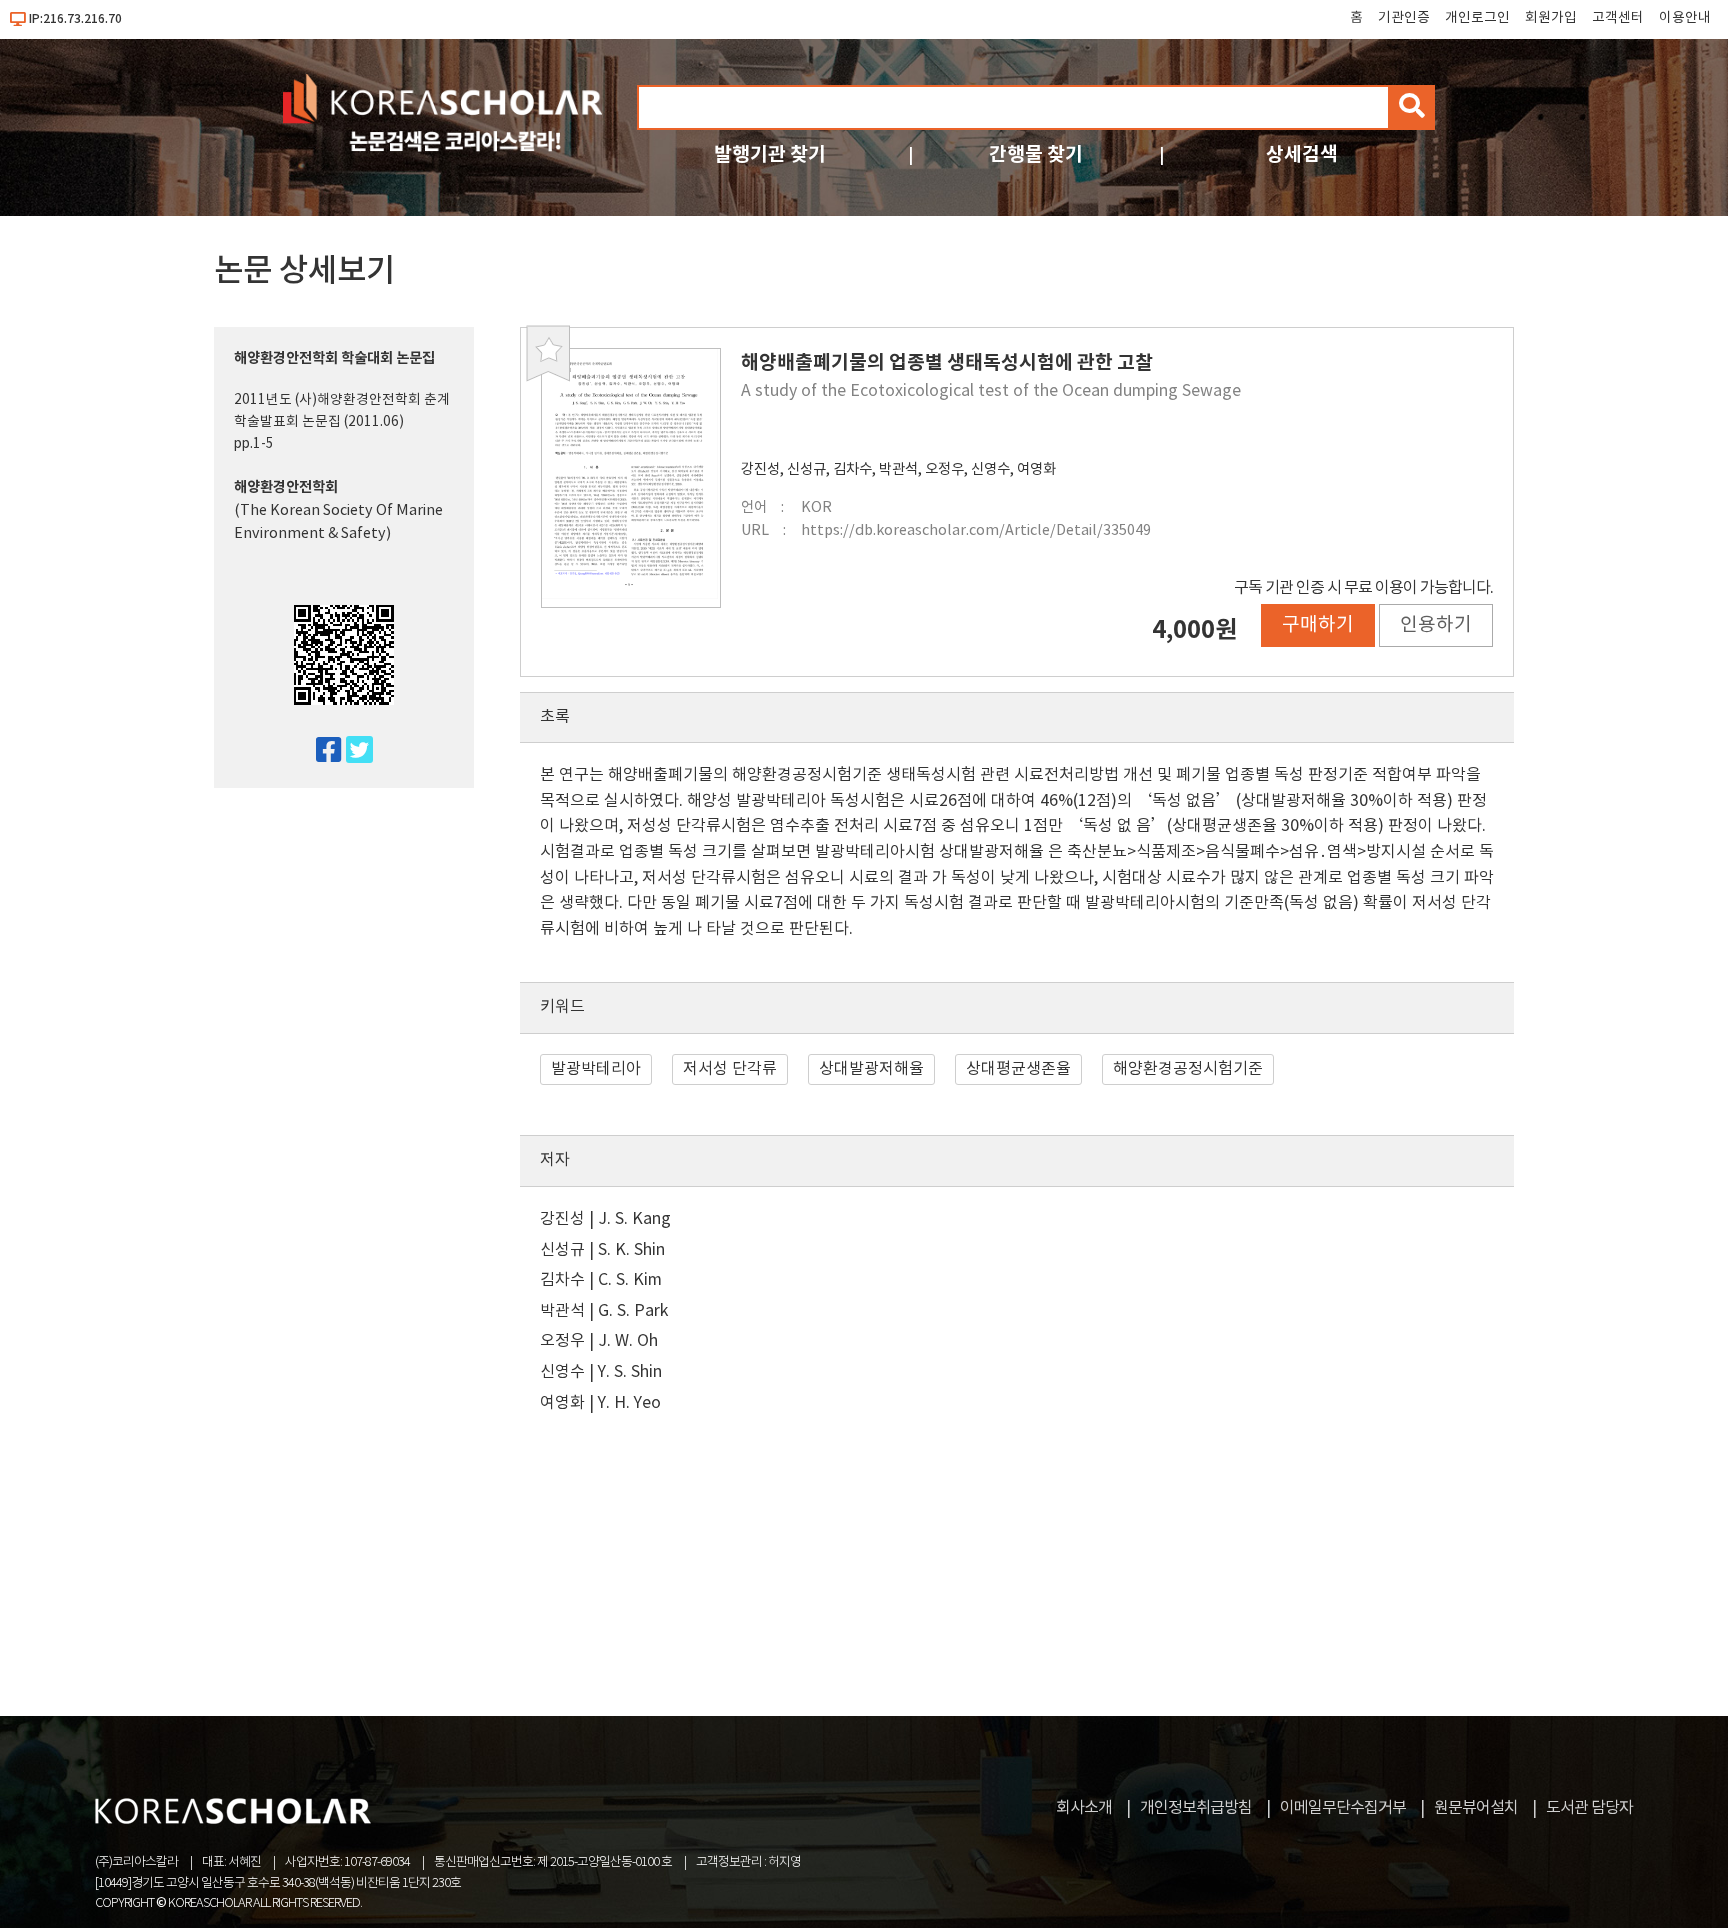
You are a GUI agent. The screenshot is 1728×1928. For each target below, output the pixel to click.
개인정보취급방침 (1196, 1808)
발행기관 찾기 (770, 154)
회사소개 (1084, 1808)
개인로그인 (1477, 18)
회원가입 (1551, 18)
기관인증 (1404, 18)
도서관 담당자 (1589, 1808)
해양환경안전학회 (286, 487)
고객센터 (1618, 18)
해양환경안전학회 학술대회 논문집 (334, 358)
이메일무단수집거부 (1343, 1808)
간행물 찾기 (1036, 154)
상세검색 (1302, 154)
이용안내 (1685, 18)
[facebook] (320, 751)
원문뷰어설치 (1476, 1808)
